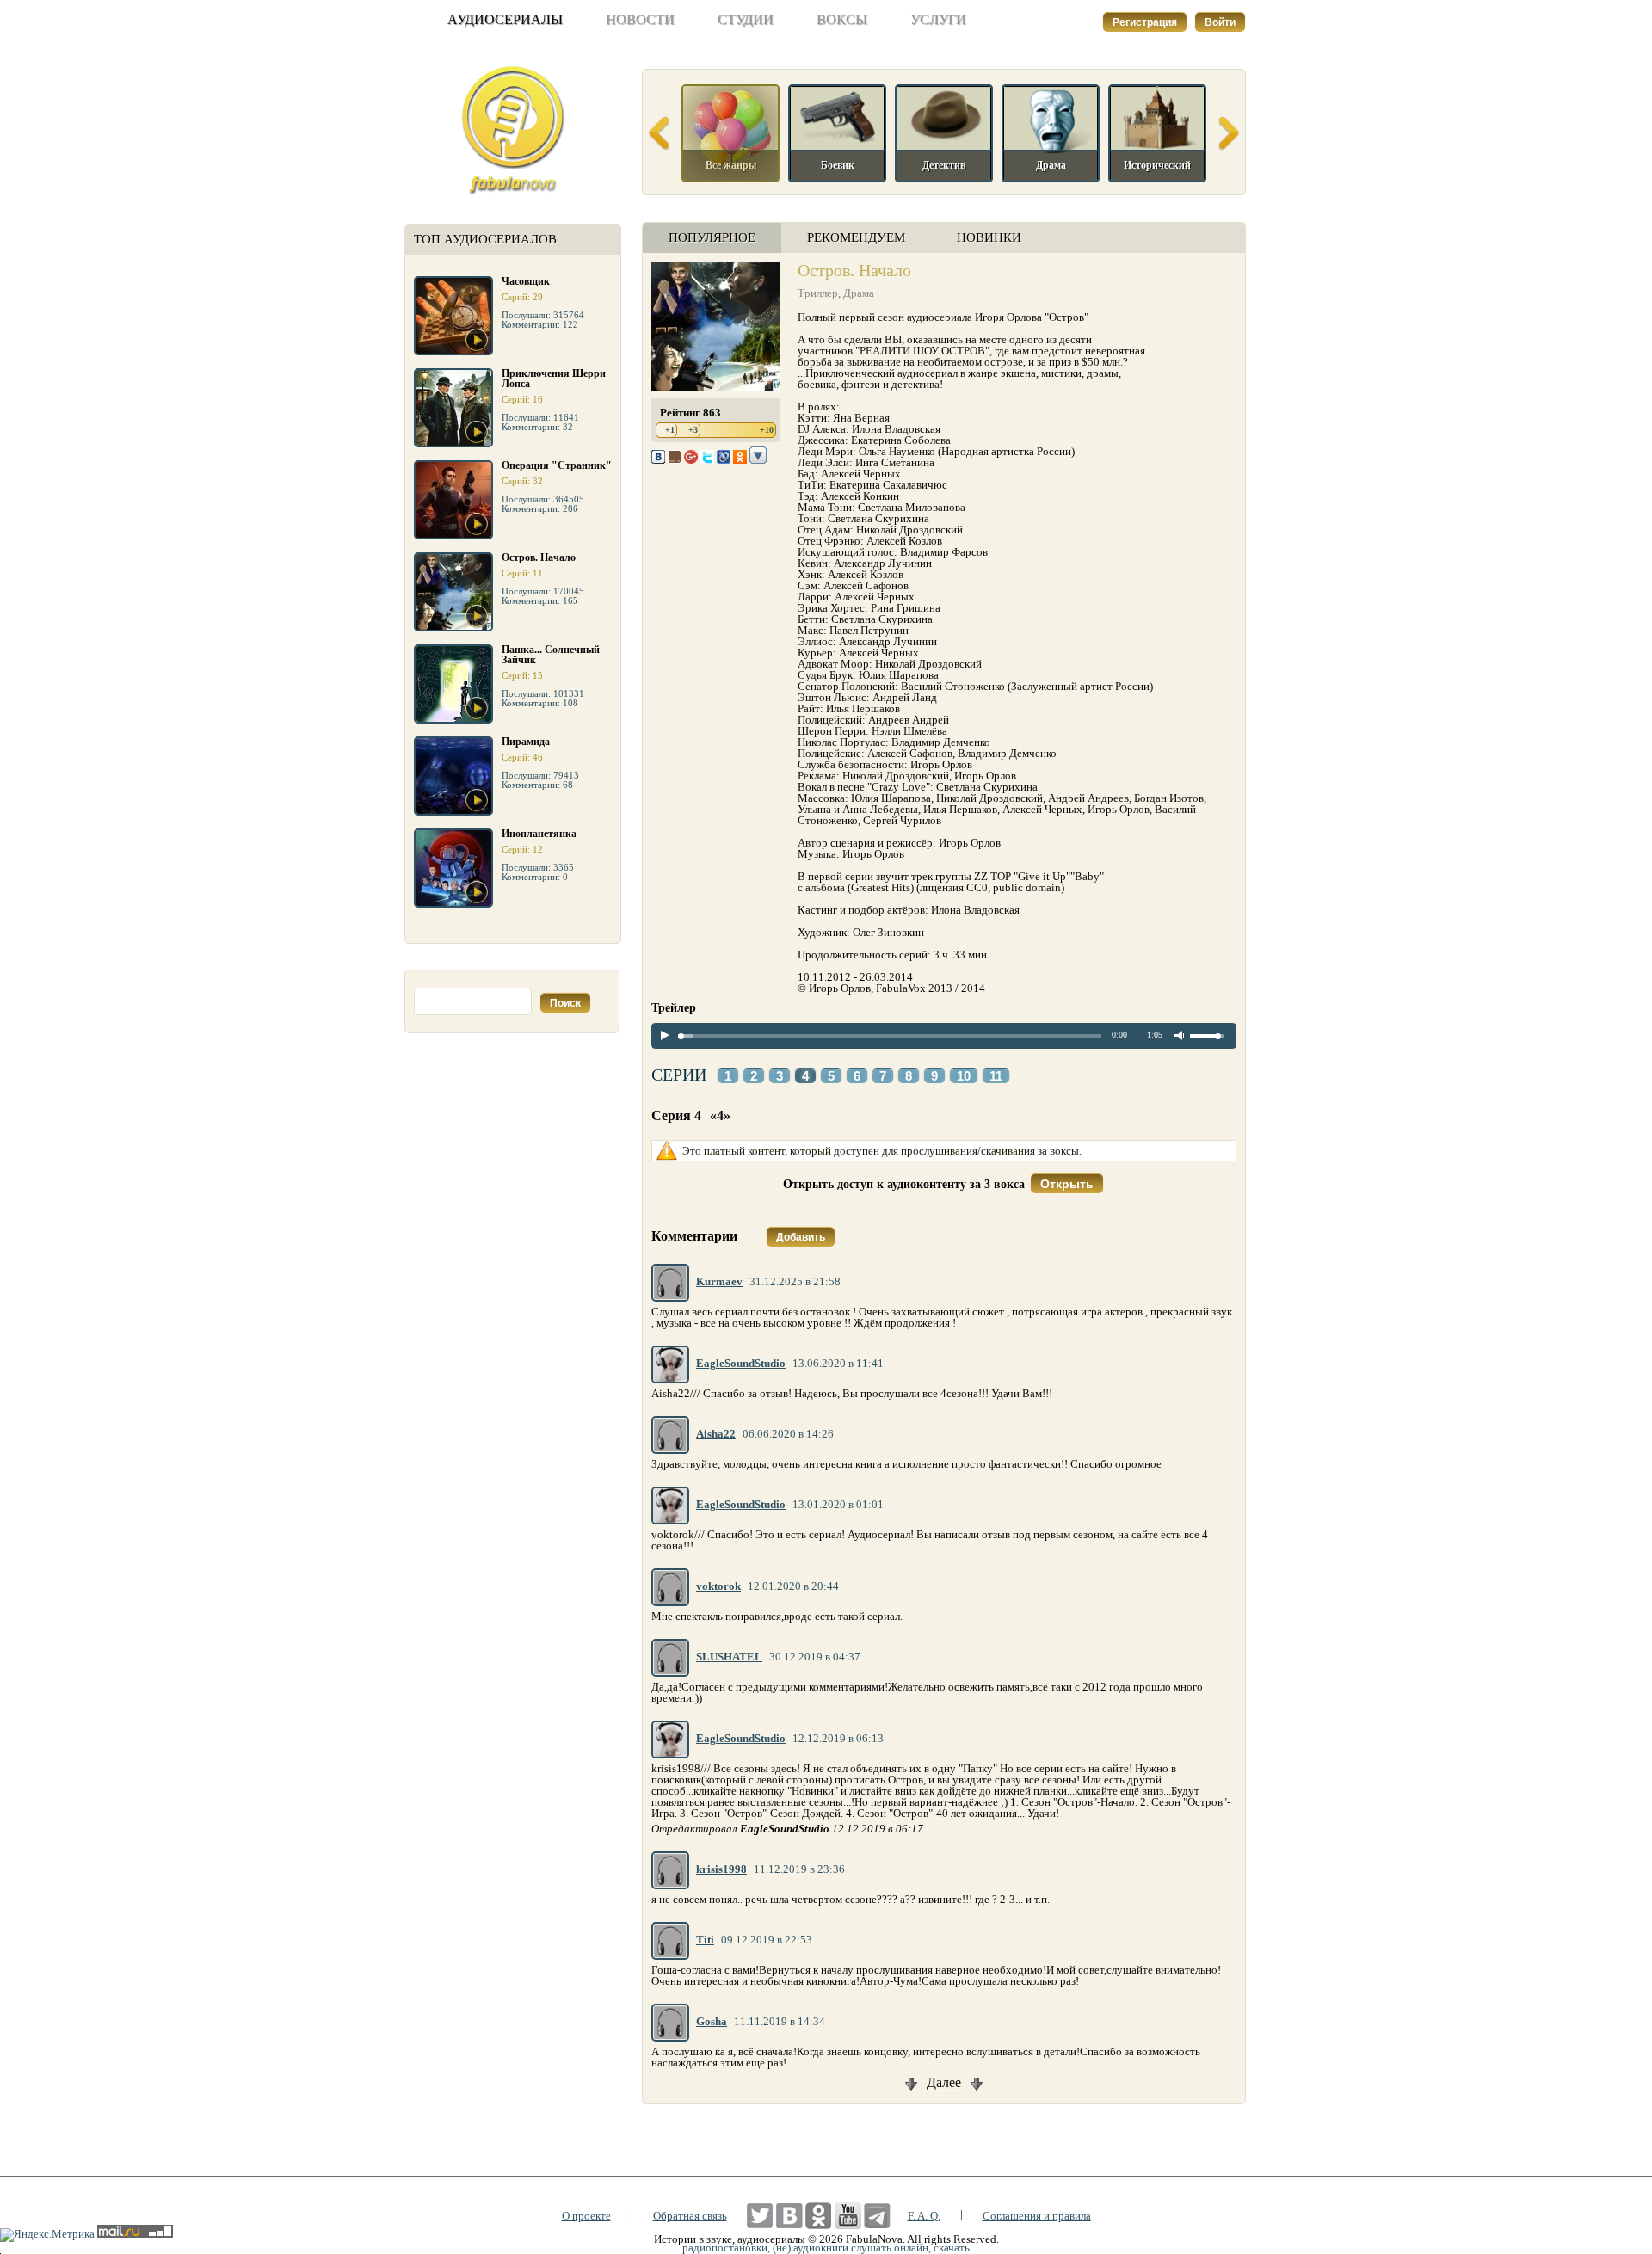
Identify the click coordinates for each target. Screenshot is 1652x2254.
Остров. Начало (539, 557)
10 (964, 1076)
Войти (1220, 22)
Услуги (938, 19)
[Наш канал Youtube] (848, 2216)
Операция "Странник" (557, 465)
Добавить (801, 1237)
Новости (640, 19)
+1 (670, 430)
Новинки (989, 237)
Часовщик (526, 281)
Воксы (842, 19)
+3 (693, 430)
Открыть (1067, 1184)
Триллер (818, 293)
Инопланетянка (539, 834)
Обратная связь (690, 2216)
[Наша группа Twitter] (760, 2216)
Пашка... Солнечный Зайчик (551, 655)
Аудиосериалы (505, 19)
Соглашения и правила (1037, 2216)
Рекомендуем (856, 237)
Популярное (712, 237)
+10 (767, 430)
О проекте (586, 2216)
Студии (746, 19)
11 (996, 1076)
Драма (859, 293)
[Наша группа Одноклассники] (819, 2216)
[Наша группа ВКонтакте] (789, 2216)
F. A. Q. (924, 2216)
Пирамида (526, 742)
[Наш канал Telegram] (877, 2216)
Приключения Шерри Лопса (554, 379)
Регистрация (1145, 22)
